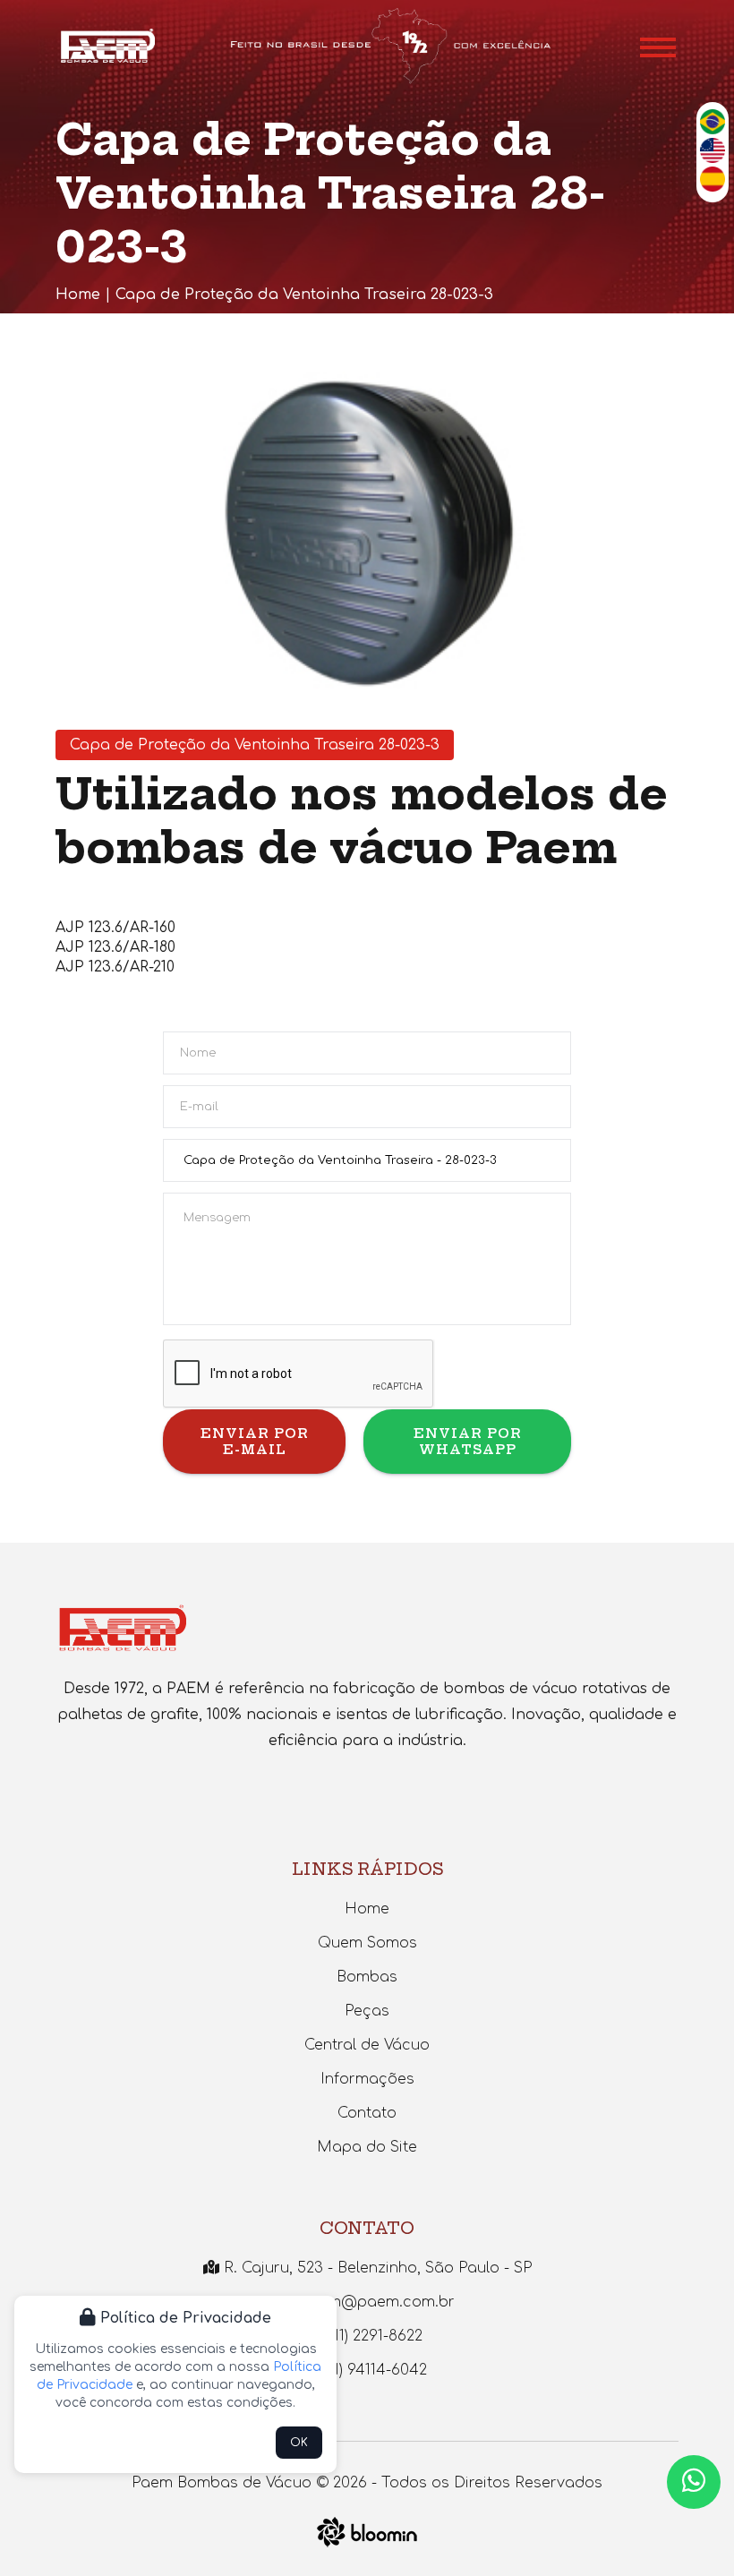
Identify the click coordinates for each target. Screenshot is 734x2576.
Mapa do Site (367, 2147)
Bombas (367, 1977)
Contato (367, 2113)
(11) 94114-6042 (374, 2370)
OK (299, 2443)
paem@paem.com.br (375, 2302)
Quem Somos (367, 1943)
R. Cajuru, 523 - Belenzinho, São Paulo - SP (376, 2268)
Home (78, 295)
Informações (367, 2079)
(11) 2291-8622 (374, 2336)
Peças (367, 2011)
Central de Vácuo (367, 2045)
